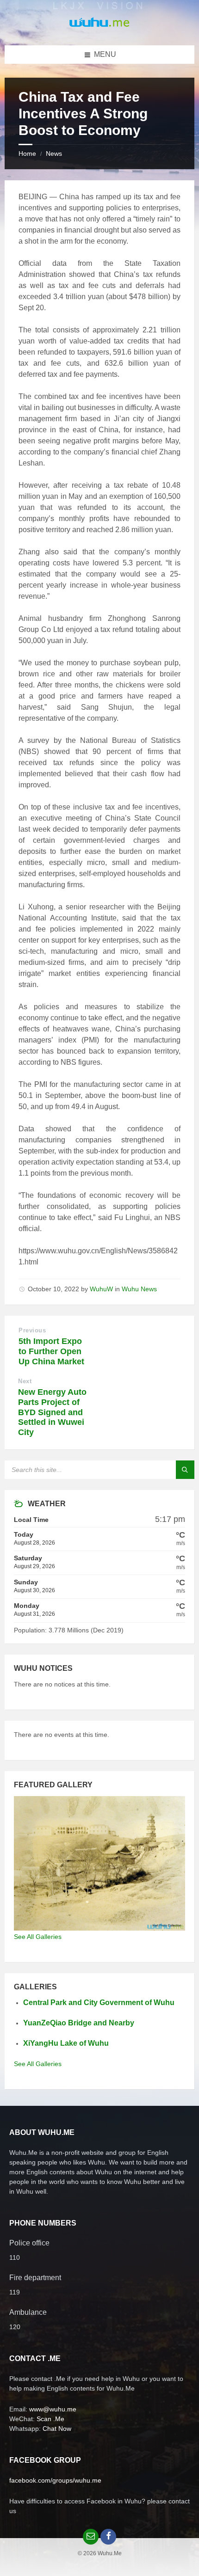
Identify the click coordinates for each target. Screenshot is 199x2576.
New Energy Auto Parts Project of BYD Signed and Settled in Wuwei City (52, 1412)
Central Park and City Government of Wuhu (99, 2003)
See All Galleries (38, 1937)
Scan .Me (50, 2419)
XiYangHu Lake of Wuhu (66, 2043)
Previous (32, 1330)
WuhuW (101, 1289)
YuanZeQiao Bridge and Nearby (79, 2023)
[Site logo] (99, 27)
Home (27, 153)
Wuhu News (139, 1289)
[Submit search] (185, 1470)
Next (25, 1381)
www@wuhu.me (53, 2409)
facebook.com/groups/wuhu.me (55, 2480)
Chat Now (57, 2429)
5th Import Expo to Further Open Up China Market (51, 1351)
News (54, 153)
